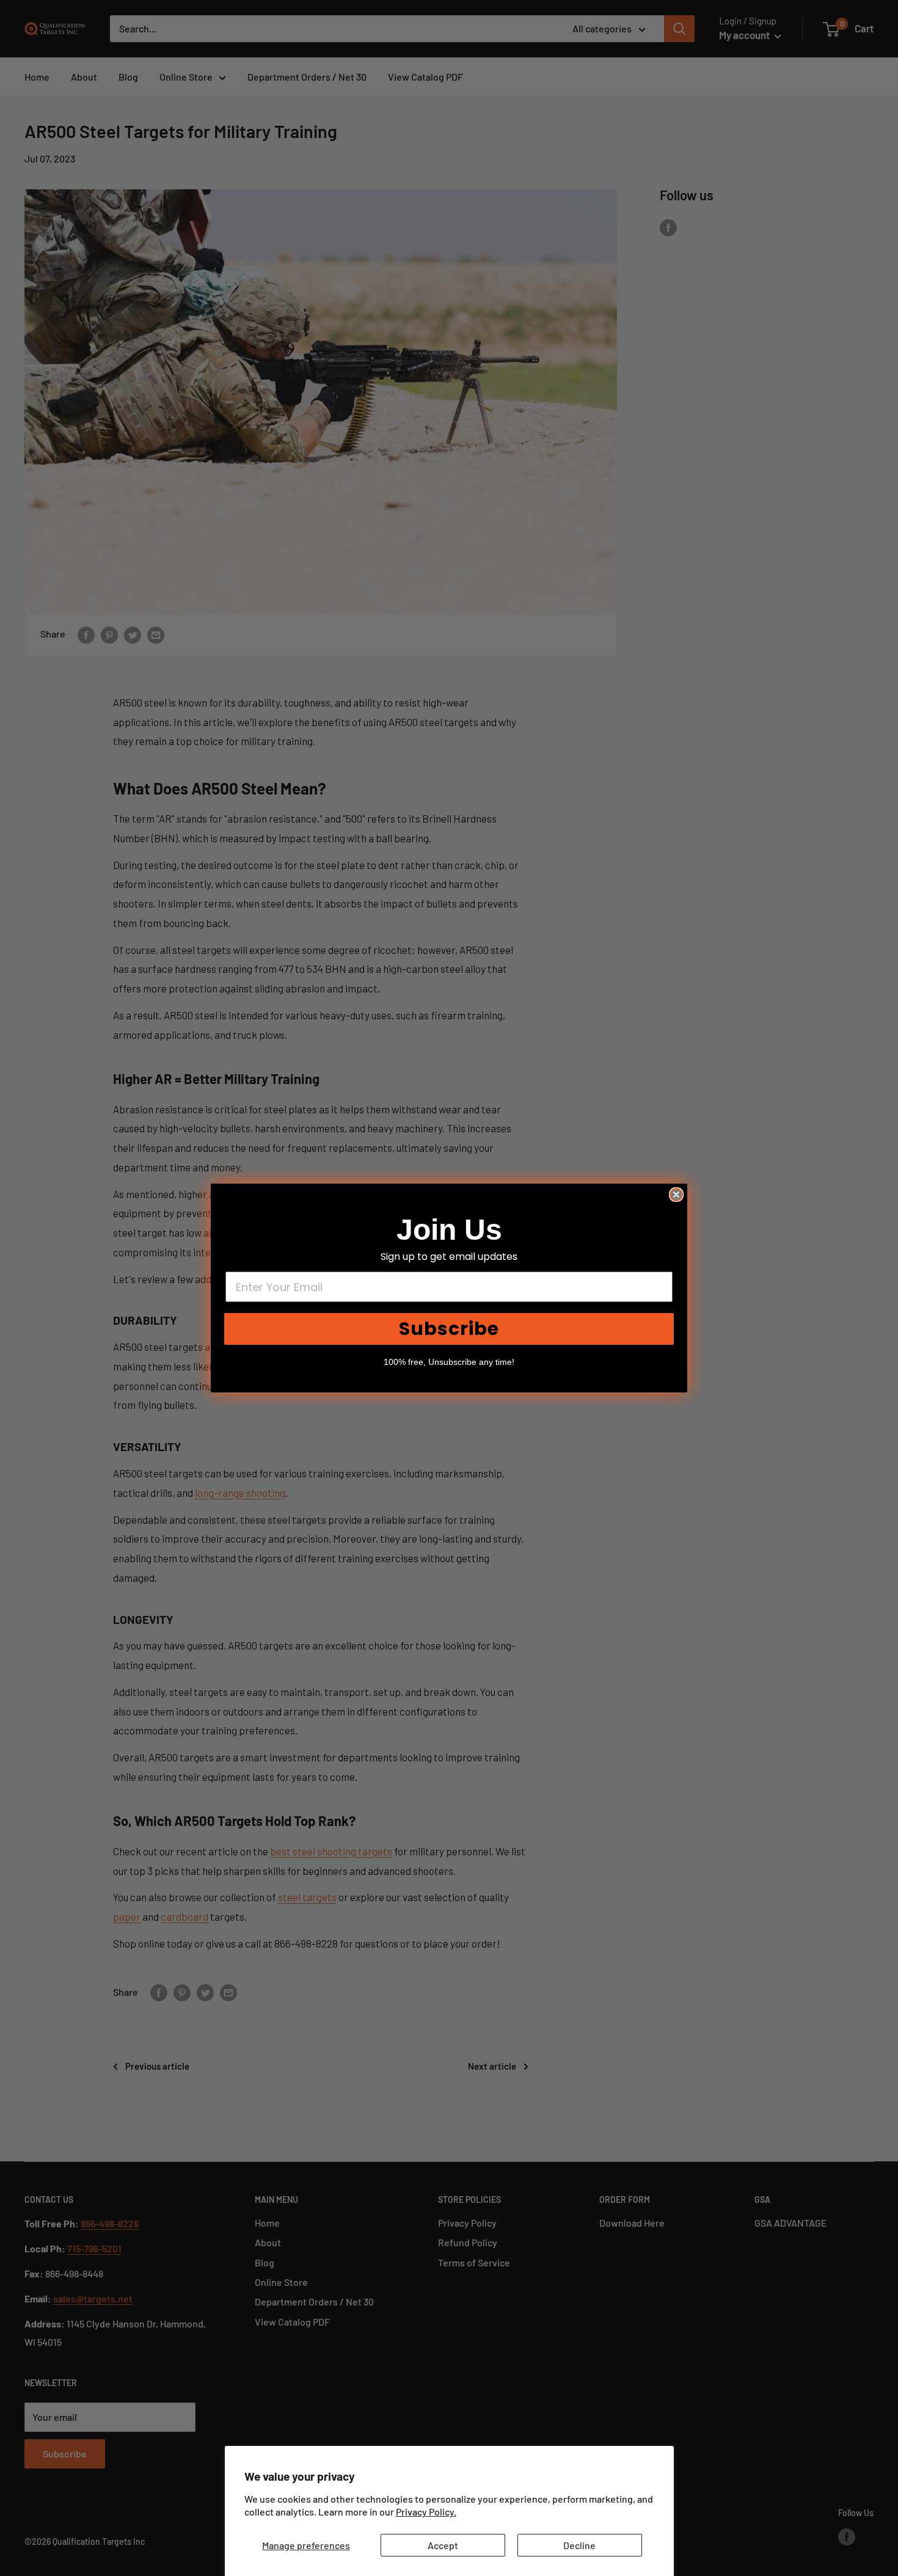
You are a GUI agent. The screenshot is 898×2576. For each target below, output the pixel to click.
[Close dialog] (676, 1195)
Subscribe (449, 1329)
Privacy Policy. (426, 2512)
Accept (443, 2545)
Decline (579, 2545)
